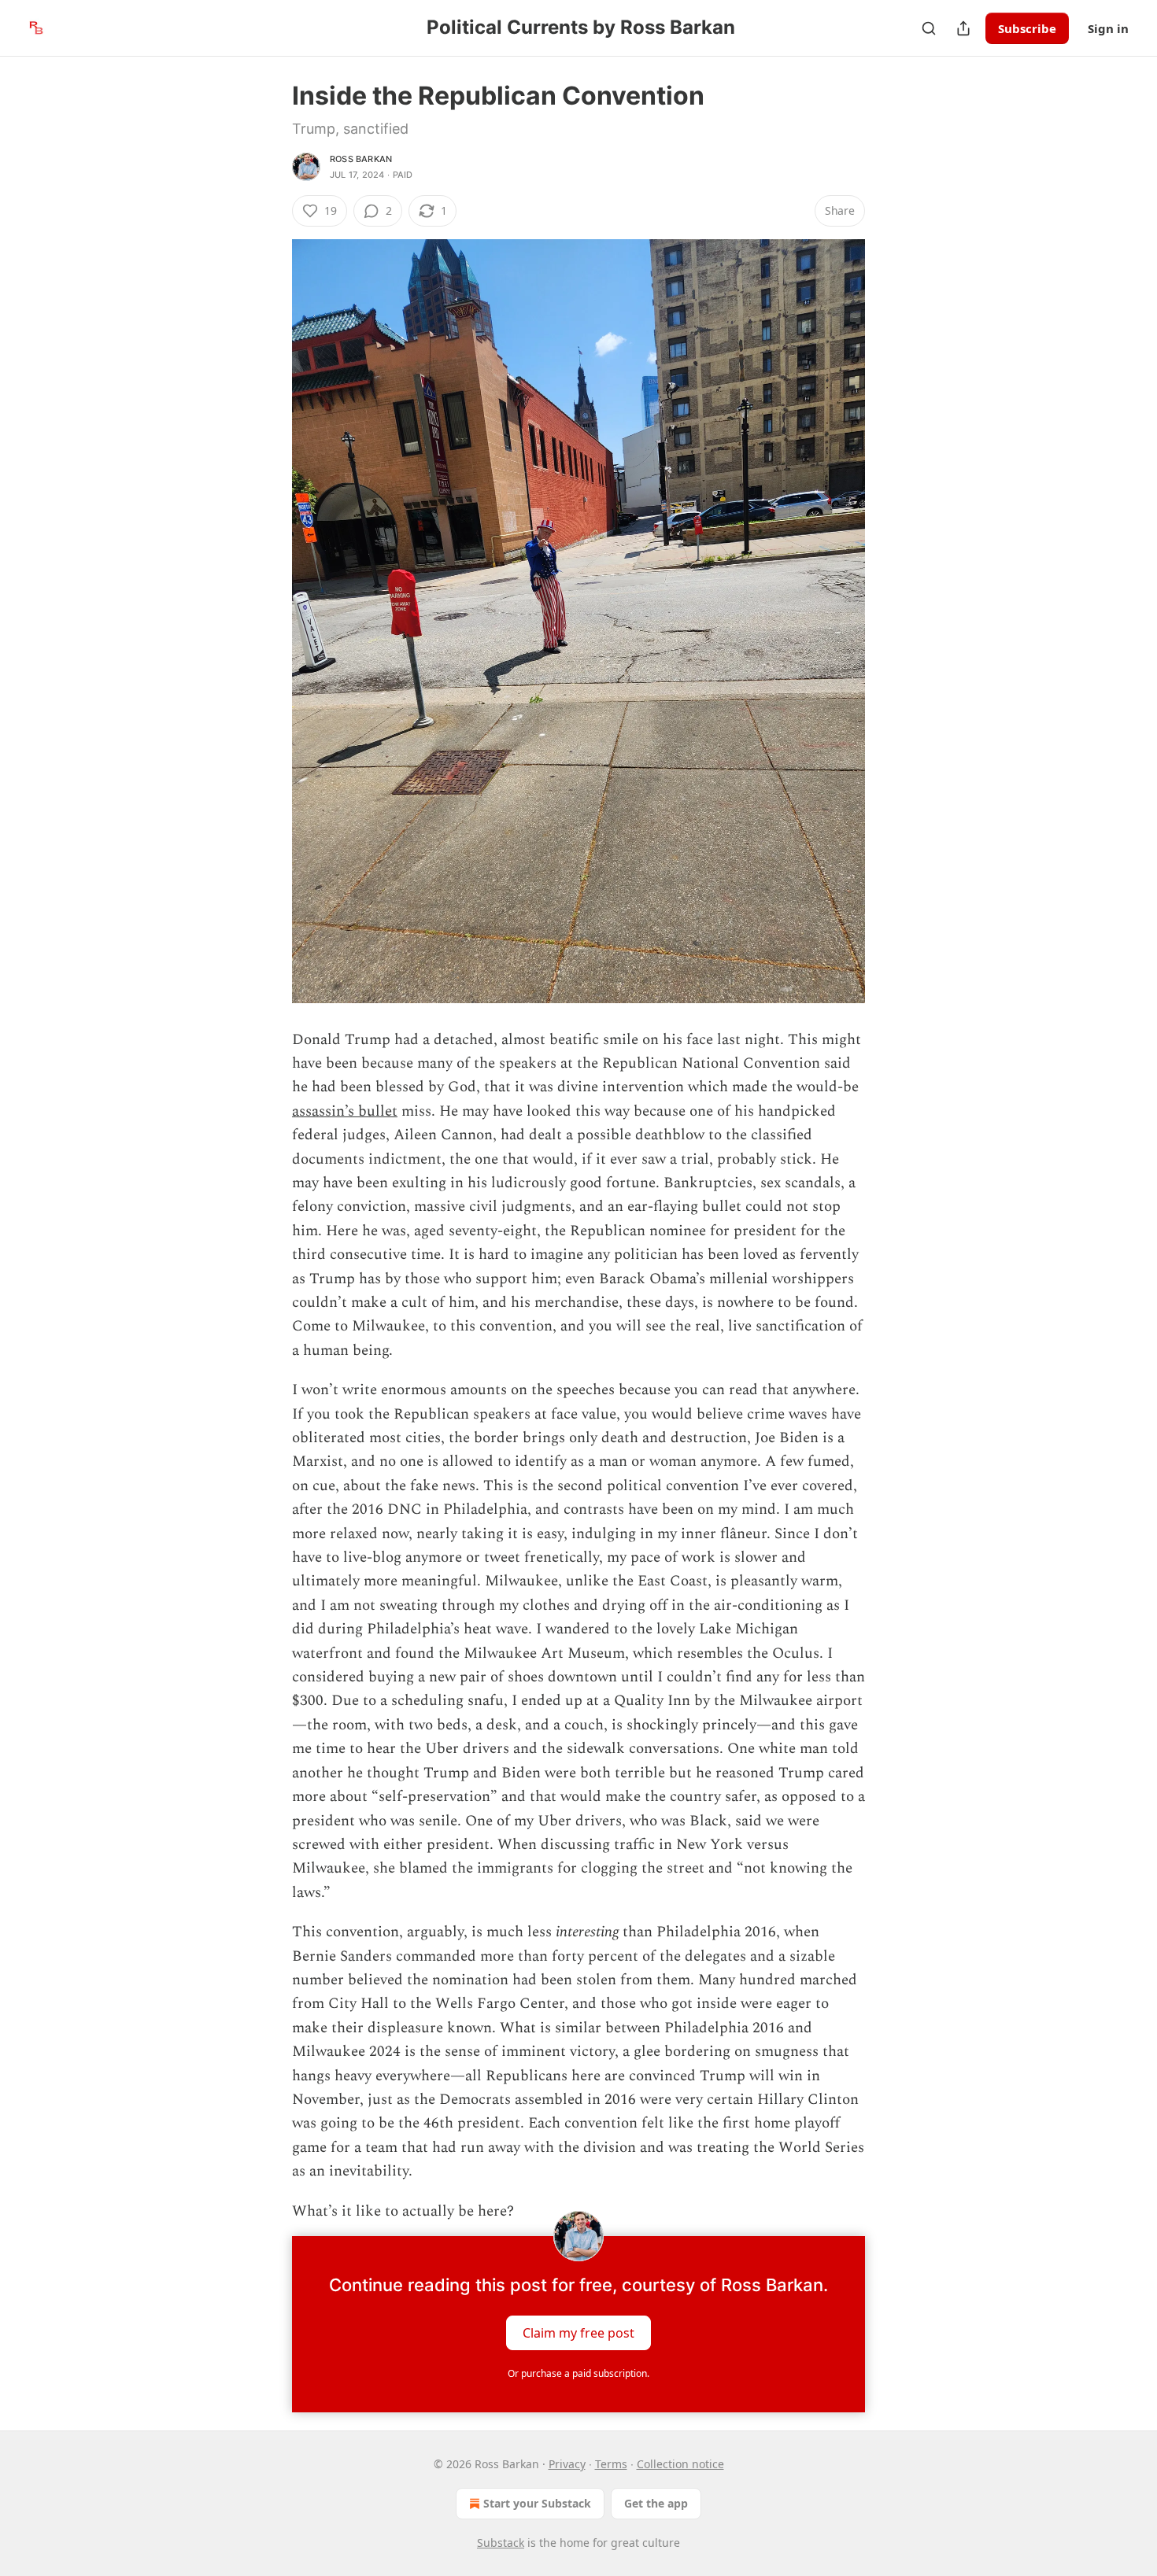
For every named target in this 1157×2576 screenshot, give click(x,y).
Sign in (1108, 28)
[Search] (929, 28)
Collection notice (680, 2464)
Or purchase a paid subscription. (578, 2373)
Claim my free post (578, 2333)
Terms (611, 2464)
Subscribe (1027, 28)
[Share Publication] (963, 28)
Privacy (567, 2464)
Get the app (656, 2503)
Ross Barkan (361, 159)
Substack (501, 2543)
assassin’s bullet (345, 1111)
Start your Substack (537, 2503)
